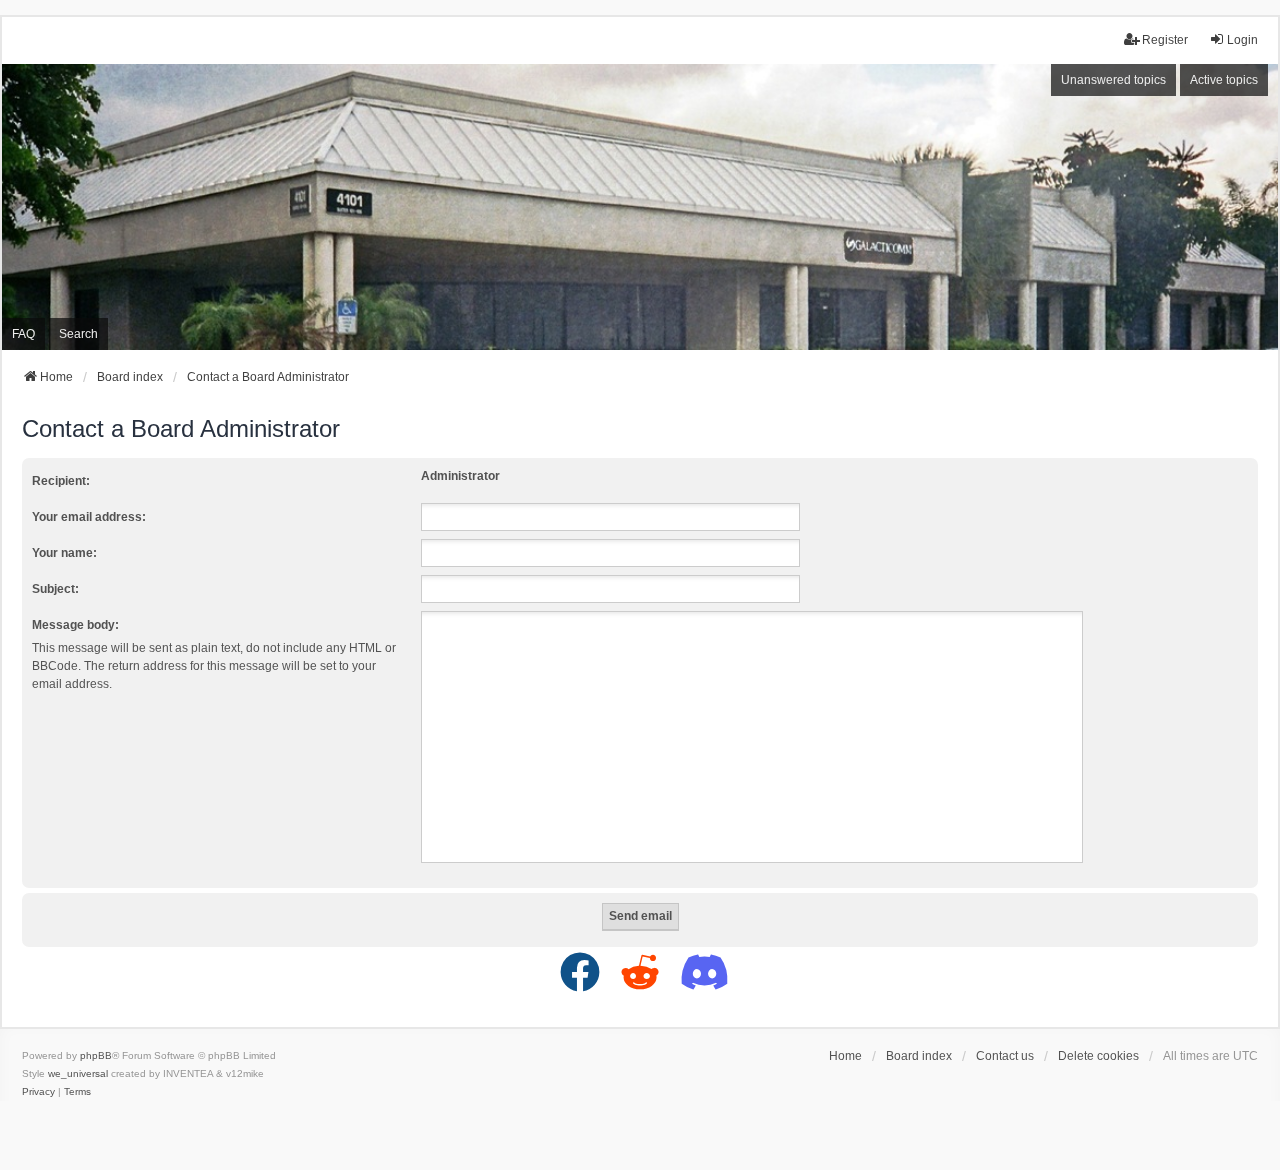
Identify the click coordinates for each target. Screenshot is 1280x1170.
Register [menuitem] (1165, 40)
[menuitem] (38, 1092)
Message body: (75, 625)
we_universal (78, 1073)
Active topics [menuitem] (1224, 80)
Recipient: (61, 481)
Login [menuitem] (1242, 40)
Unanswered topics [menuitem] (1113, 80)
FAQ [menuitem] (23, 334)
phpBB (96, 1055)
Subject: (55, 589)
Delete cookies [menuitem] (1098, 1056)
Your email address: (89, 517)
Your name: (64, 553)
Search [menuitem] (78, 334)
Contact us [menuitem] (1005, 1056)
